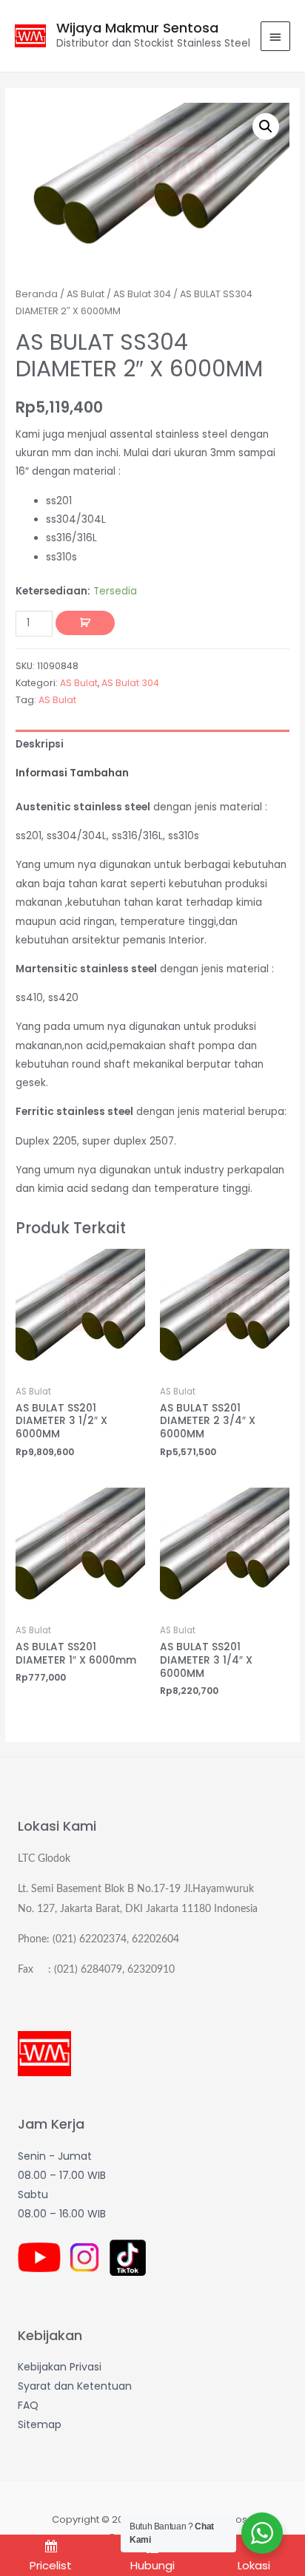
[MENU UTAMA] (275, 36)
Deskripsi (40, 744)
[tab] (152, 744)
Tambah (85, 623)
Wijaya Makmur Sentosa (137, 28)
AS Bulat (86, 294)
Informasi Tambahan (72, 773)
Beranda (37, 294)
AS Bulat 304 (142, 294)
